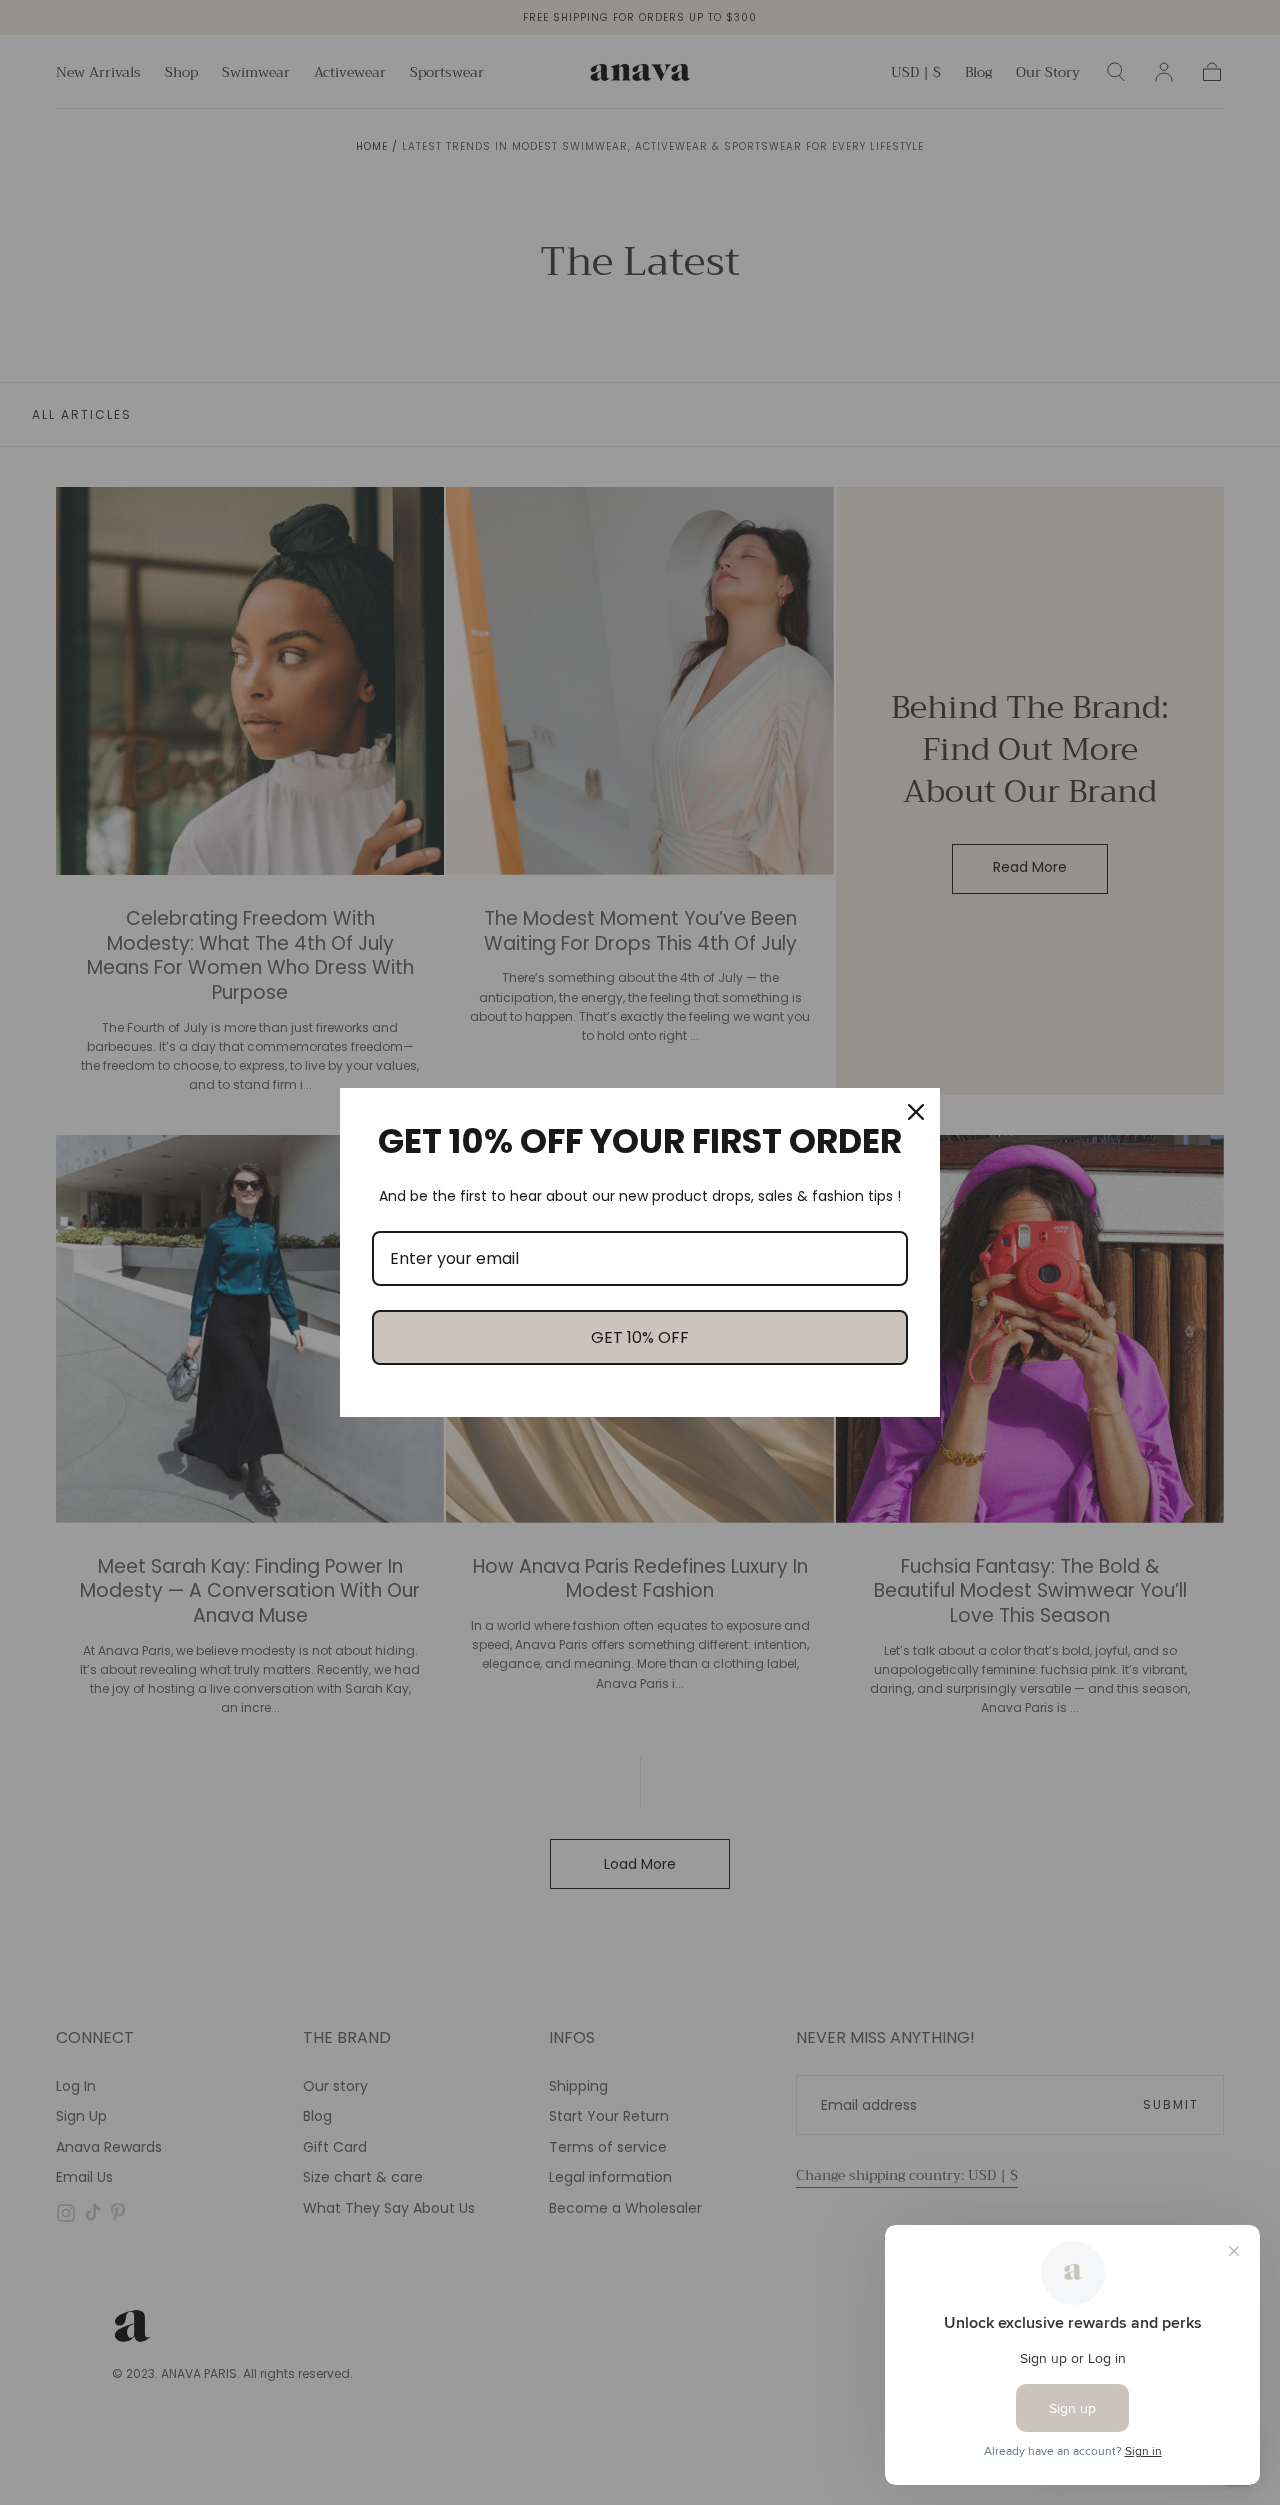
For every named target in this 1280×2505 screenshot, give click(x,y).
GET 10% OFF (640, 1337)
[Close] (916, 1112)
